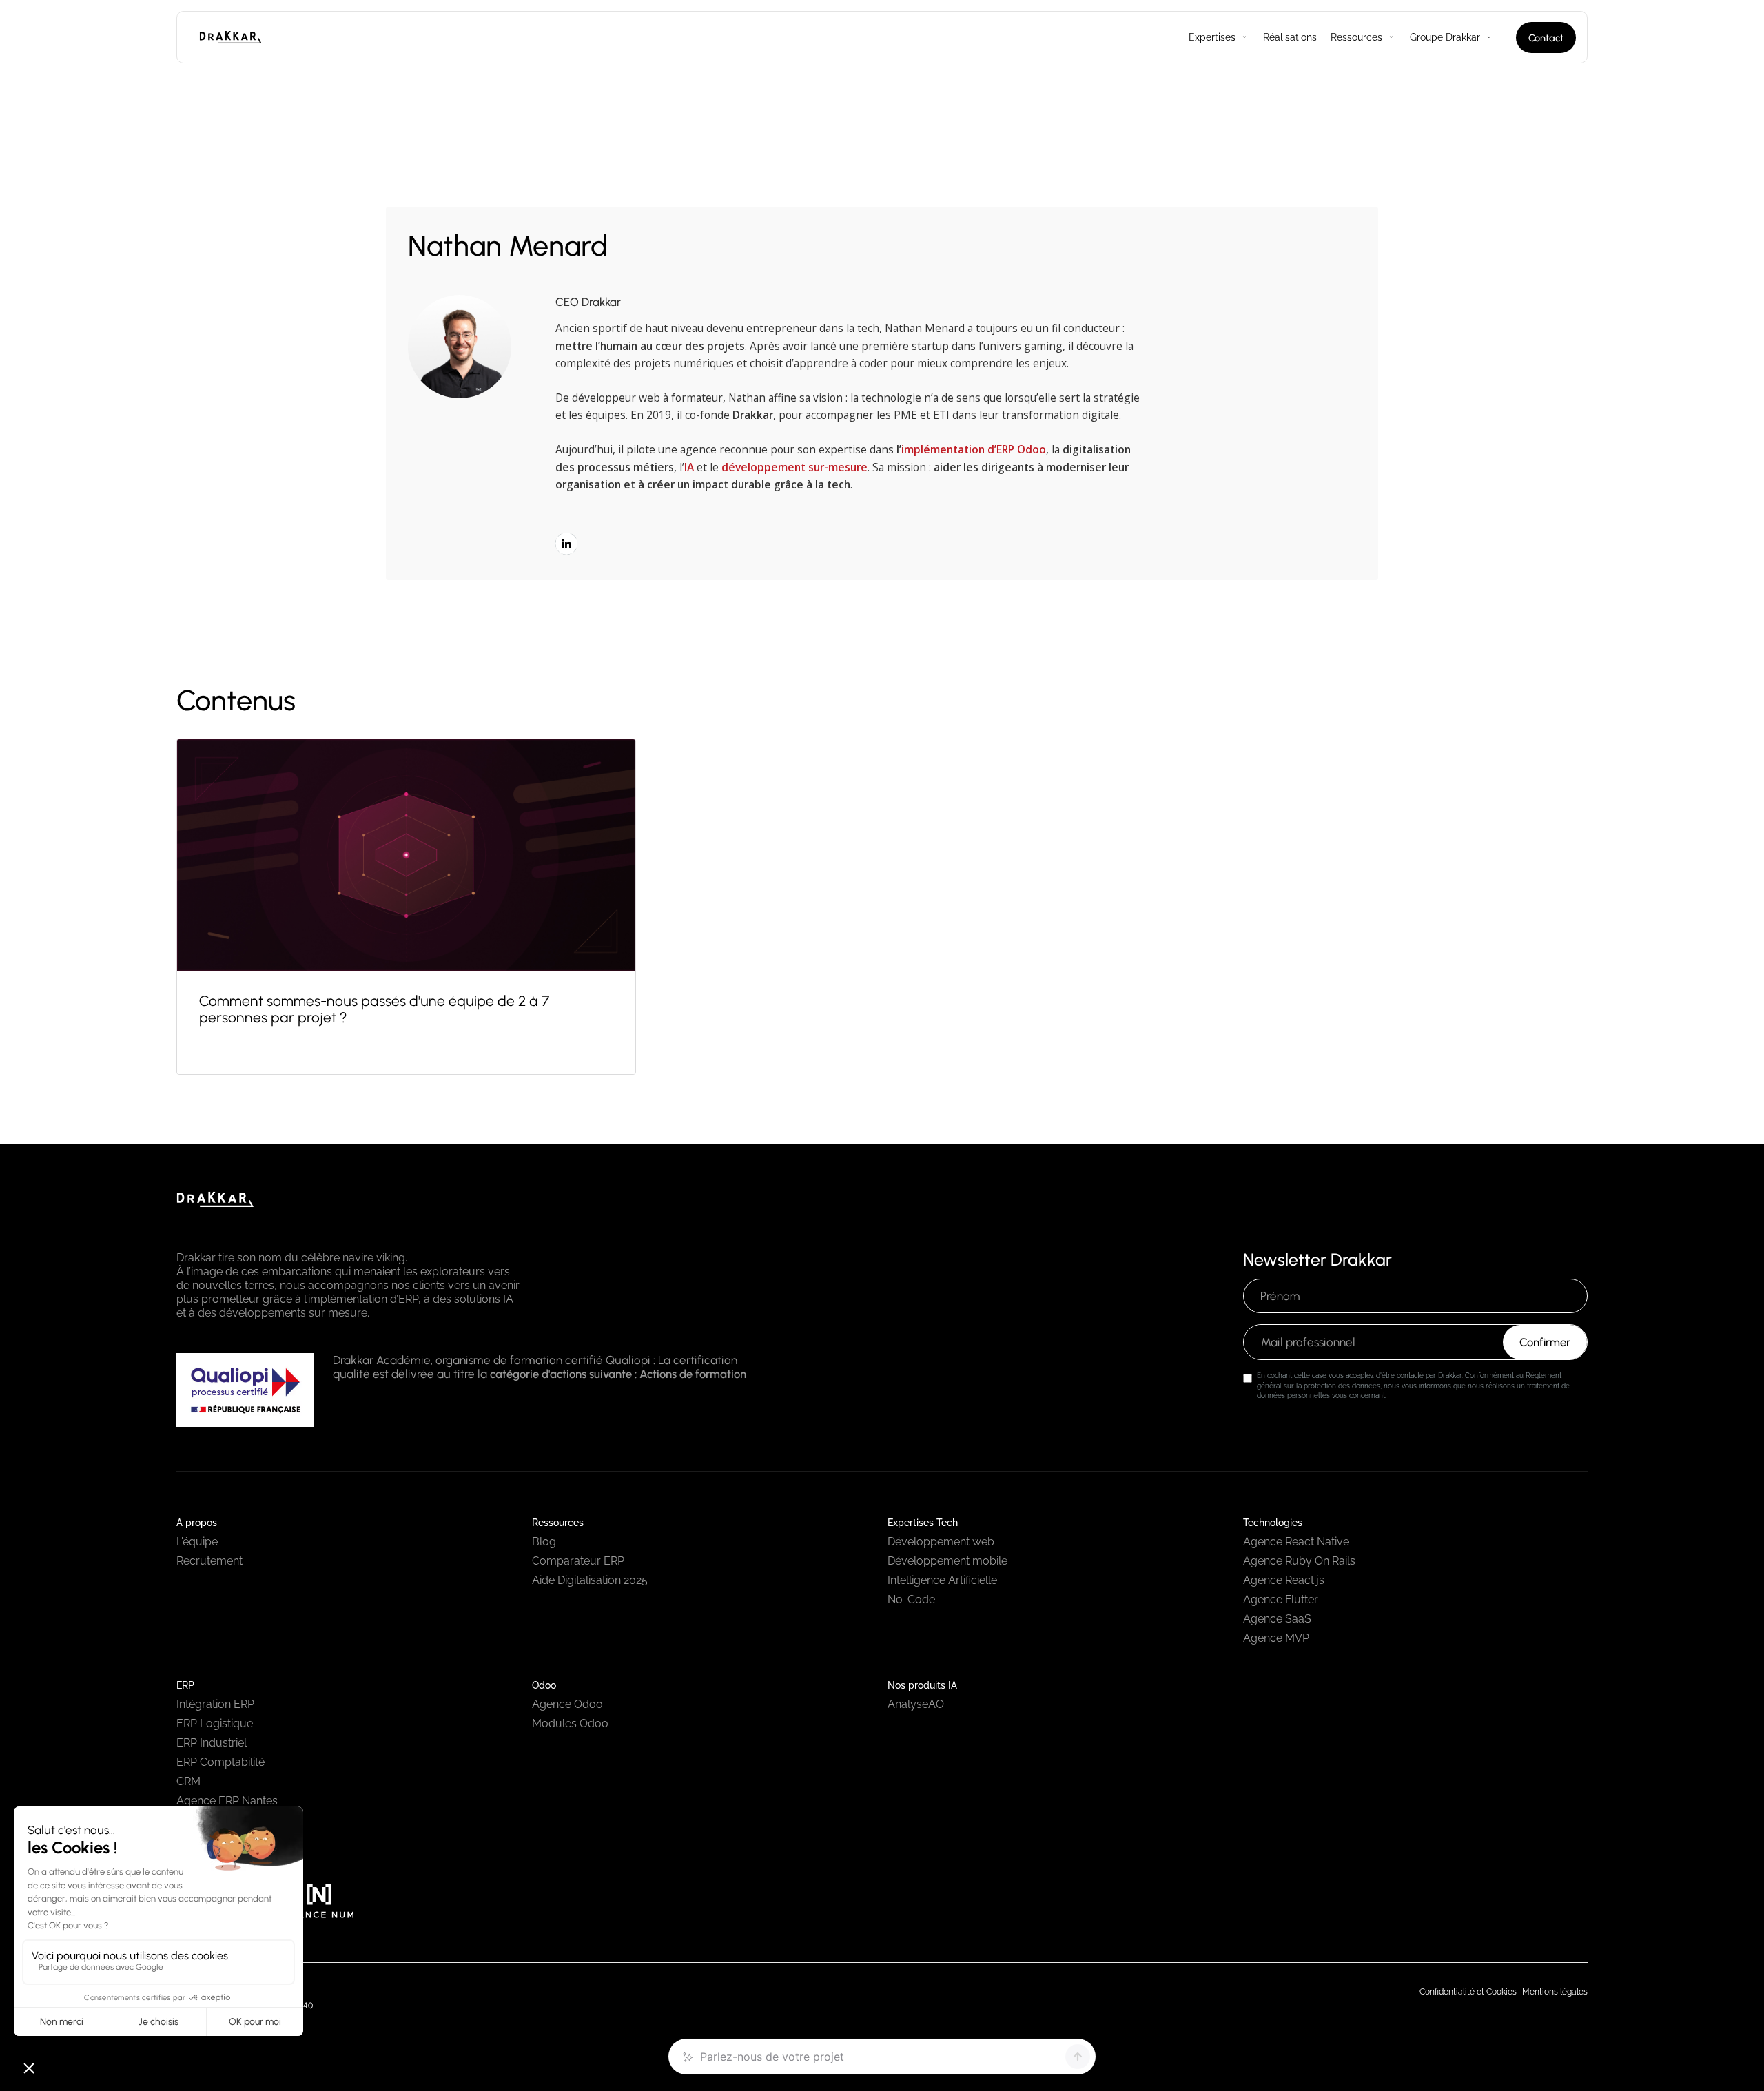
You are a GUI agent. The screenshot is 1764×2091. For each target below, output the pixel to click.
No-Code (911, 1599)
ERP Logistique (215, 1723)
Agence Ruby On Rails (1299, 1561)
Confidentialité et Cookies (1468, 1992)
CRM (188, 1781)
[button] (1212, 37)
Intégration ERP (215, 1704)
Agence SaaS (1277, 1619)
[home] (252, 37)
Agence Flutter (1281, 1599)
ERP (185, 1685)
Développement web (941, 1542)
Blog (544, 1542)
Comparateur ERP (578, 1561)
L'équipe (197, 1542)
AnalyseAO (916, 1704)
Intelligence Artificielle (942, 1580)
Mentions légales (1555, 1992)
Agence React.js (1284, 1580)
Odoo (544, 1685)
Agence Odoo (567, 1704)
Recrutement (209, 1561)
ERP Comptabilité (220, 1762)
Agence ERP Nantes (227, 1801)
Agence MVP (1276, 1638)
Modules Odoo (570, 1723)
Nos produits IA (922, 1685)
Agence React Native (1296, 1542)
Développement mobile (947, 1561)
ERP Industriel (212, 1743)
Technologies (1273, 1523)
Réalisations (1290, 37)
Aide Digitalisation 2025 (590, 1580)
